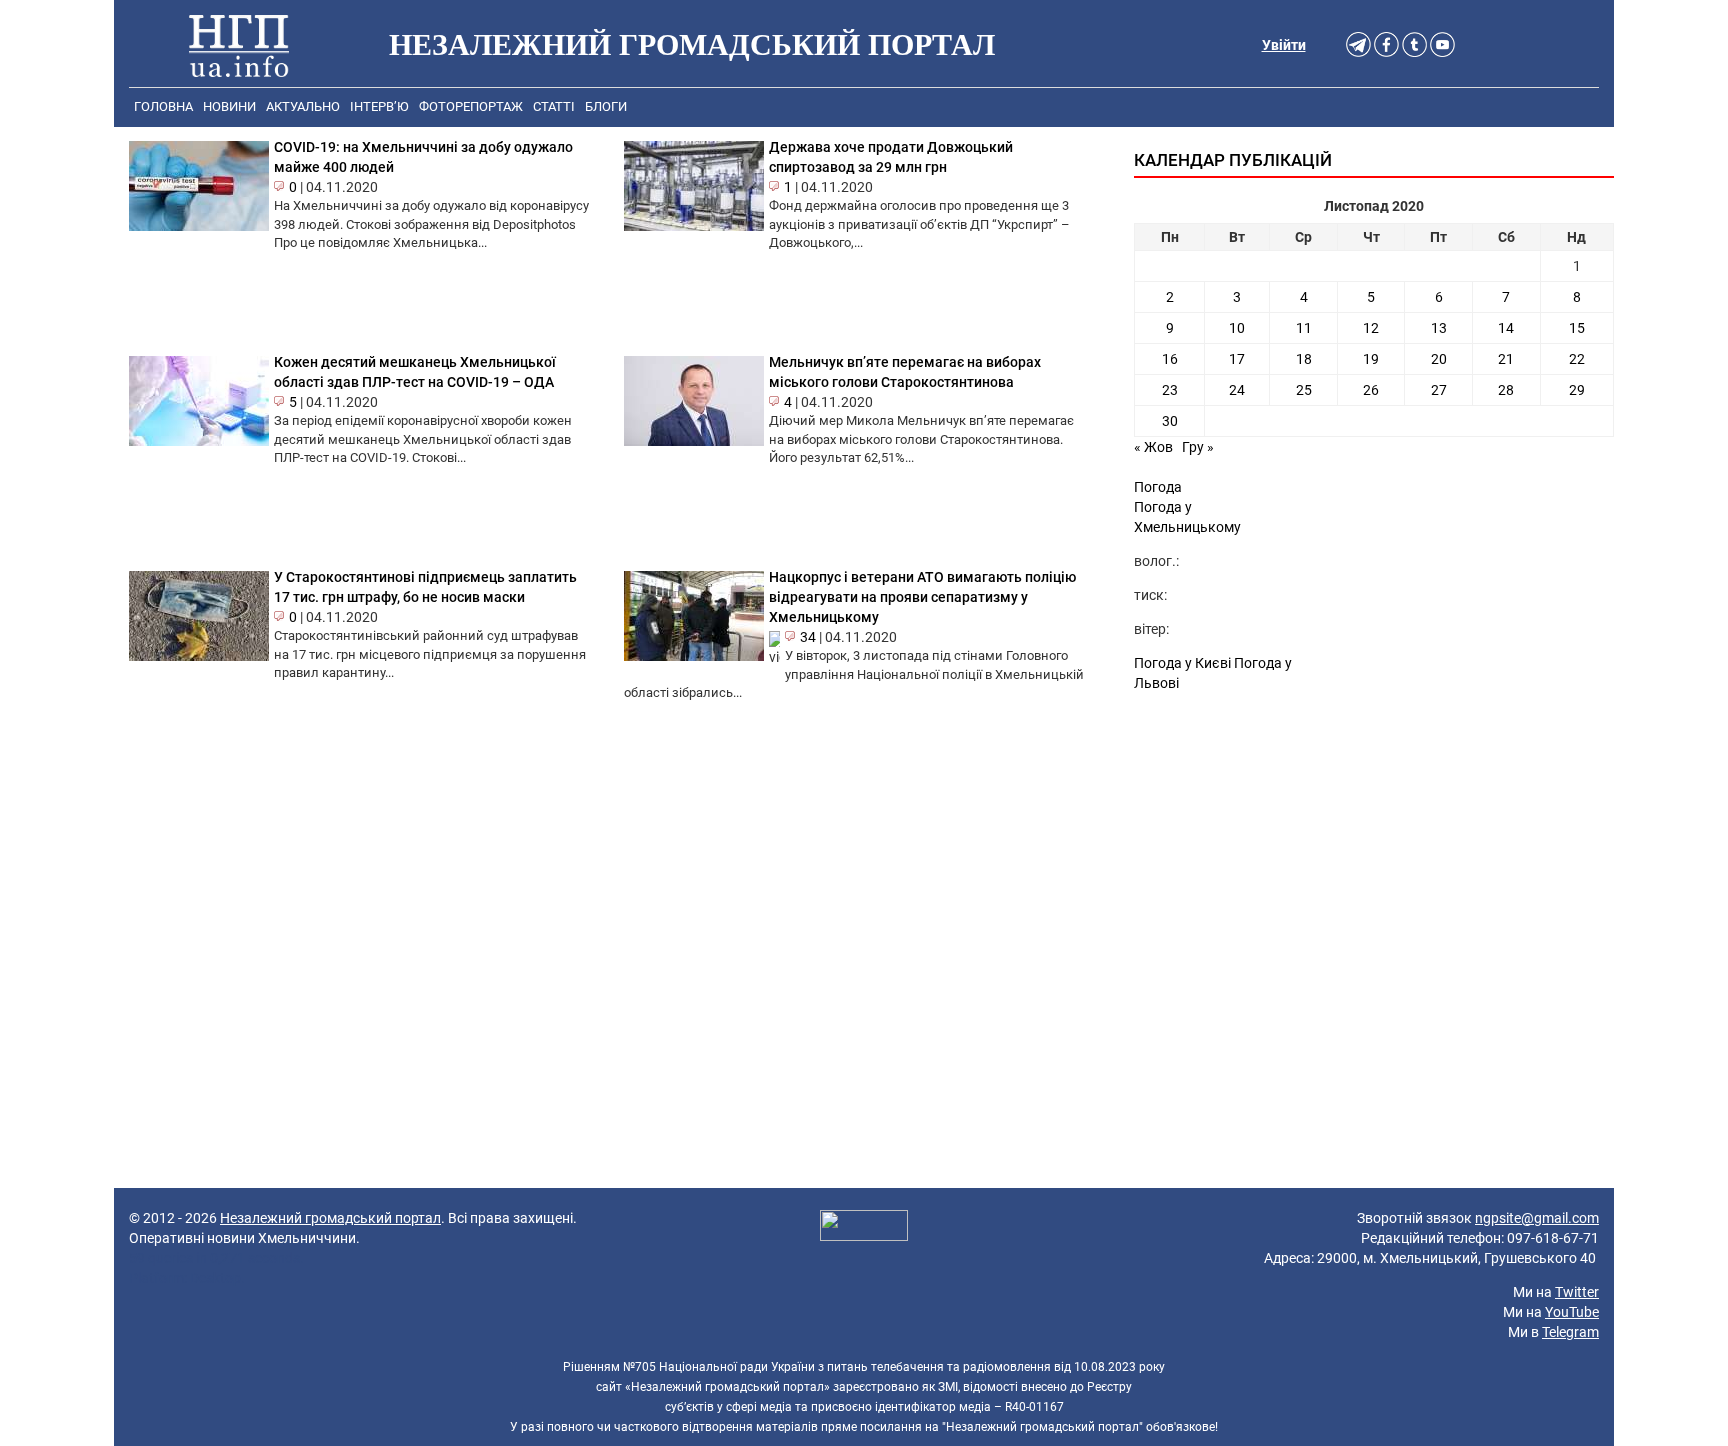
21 (1506, 359)
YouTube (1572, 1312)
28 (1506, 390)
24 (1237, 390)
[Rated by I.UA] (864, 1228)
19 (1371, 359)
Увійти (1284, 45)
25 (1304, 390)
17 (1237, 359)
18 (1304, 359)
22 (1577, 359)
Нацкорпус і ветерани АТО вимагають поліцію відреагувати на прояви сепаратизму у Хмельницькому (922, 597)
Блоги (606, 106)
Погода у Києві (1182, 663)
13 (1439, 328)
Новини (229, 106)
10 (1237, 328)
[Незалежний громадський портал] (239, 45)
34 (808, 637)
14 (1506, 328)
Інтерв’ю (379, 106)
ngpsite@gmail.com (1537, 1218)
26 (1371, 390)
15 (1577, 328)
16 (1170, 359)
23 (1170, 390)
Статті (554, 106)
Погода (1158, 487)
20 (1439, 359)
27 (1439, 390)
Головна (163, 106)
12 (1371, 328)
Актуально (303, 106)
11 (1304, 328)
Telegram (1570, 1332)
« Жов (1153, 447)
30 (1170, 421)
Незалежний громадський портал (330, 1218)
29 (1577, 390)
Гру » (1198, 447)
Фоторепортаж (471, 106)
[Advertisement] (1374, 873)
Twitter (1577, 1292)
